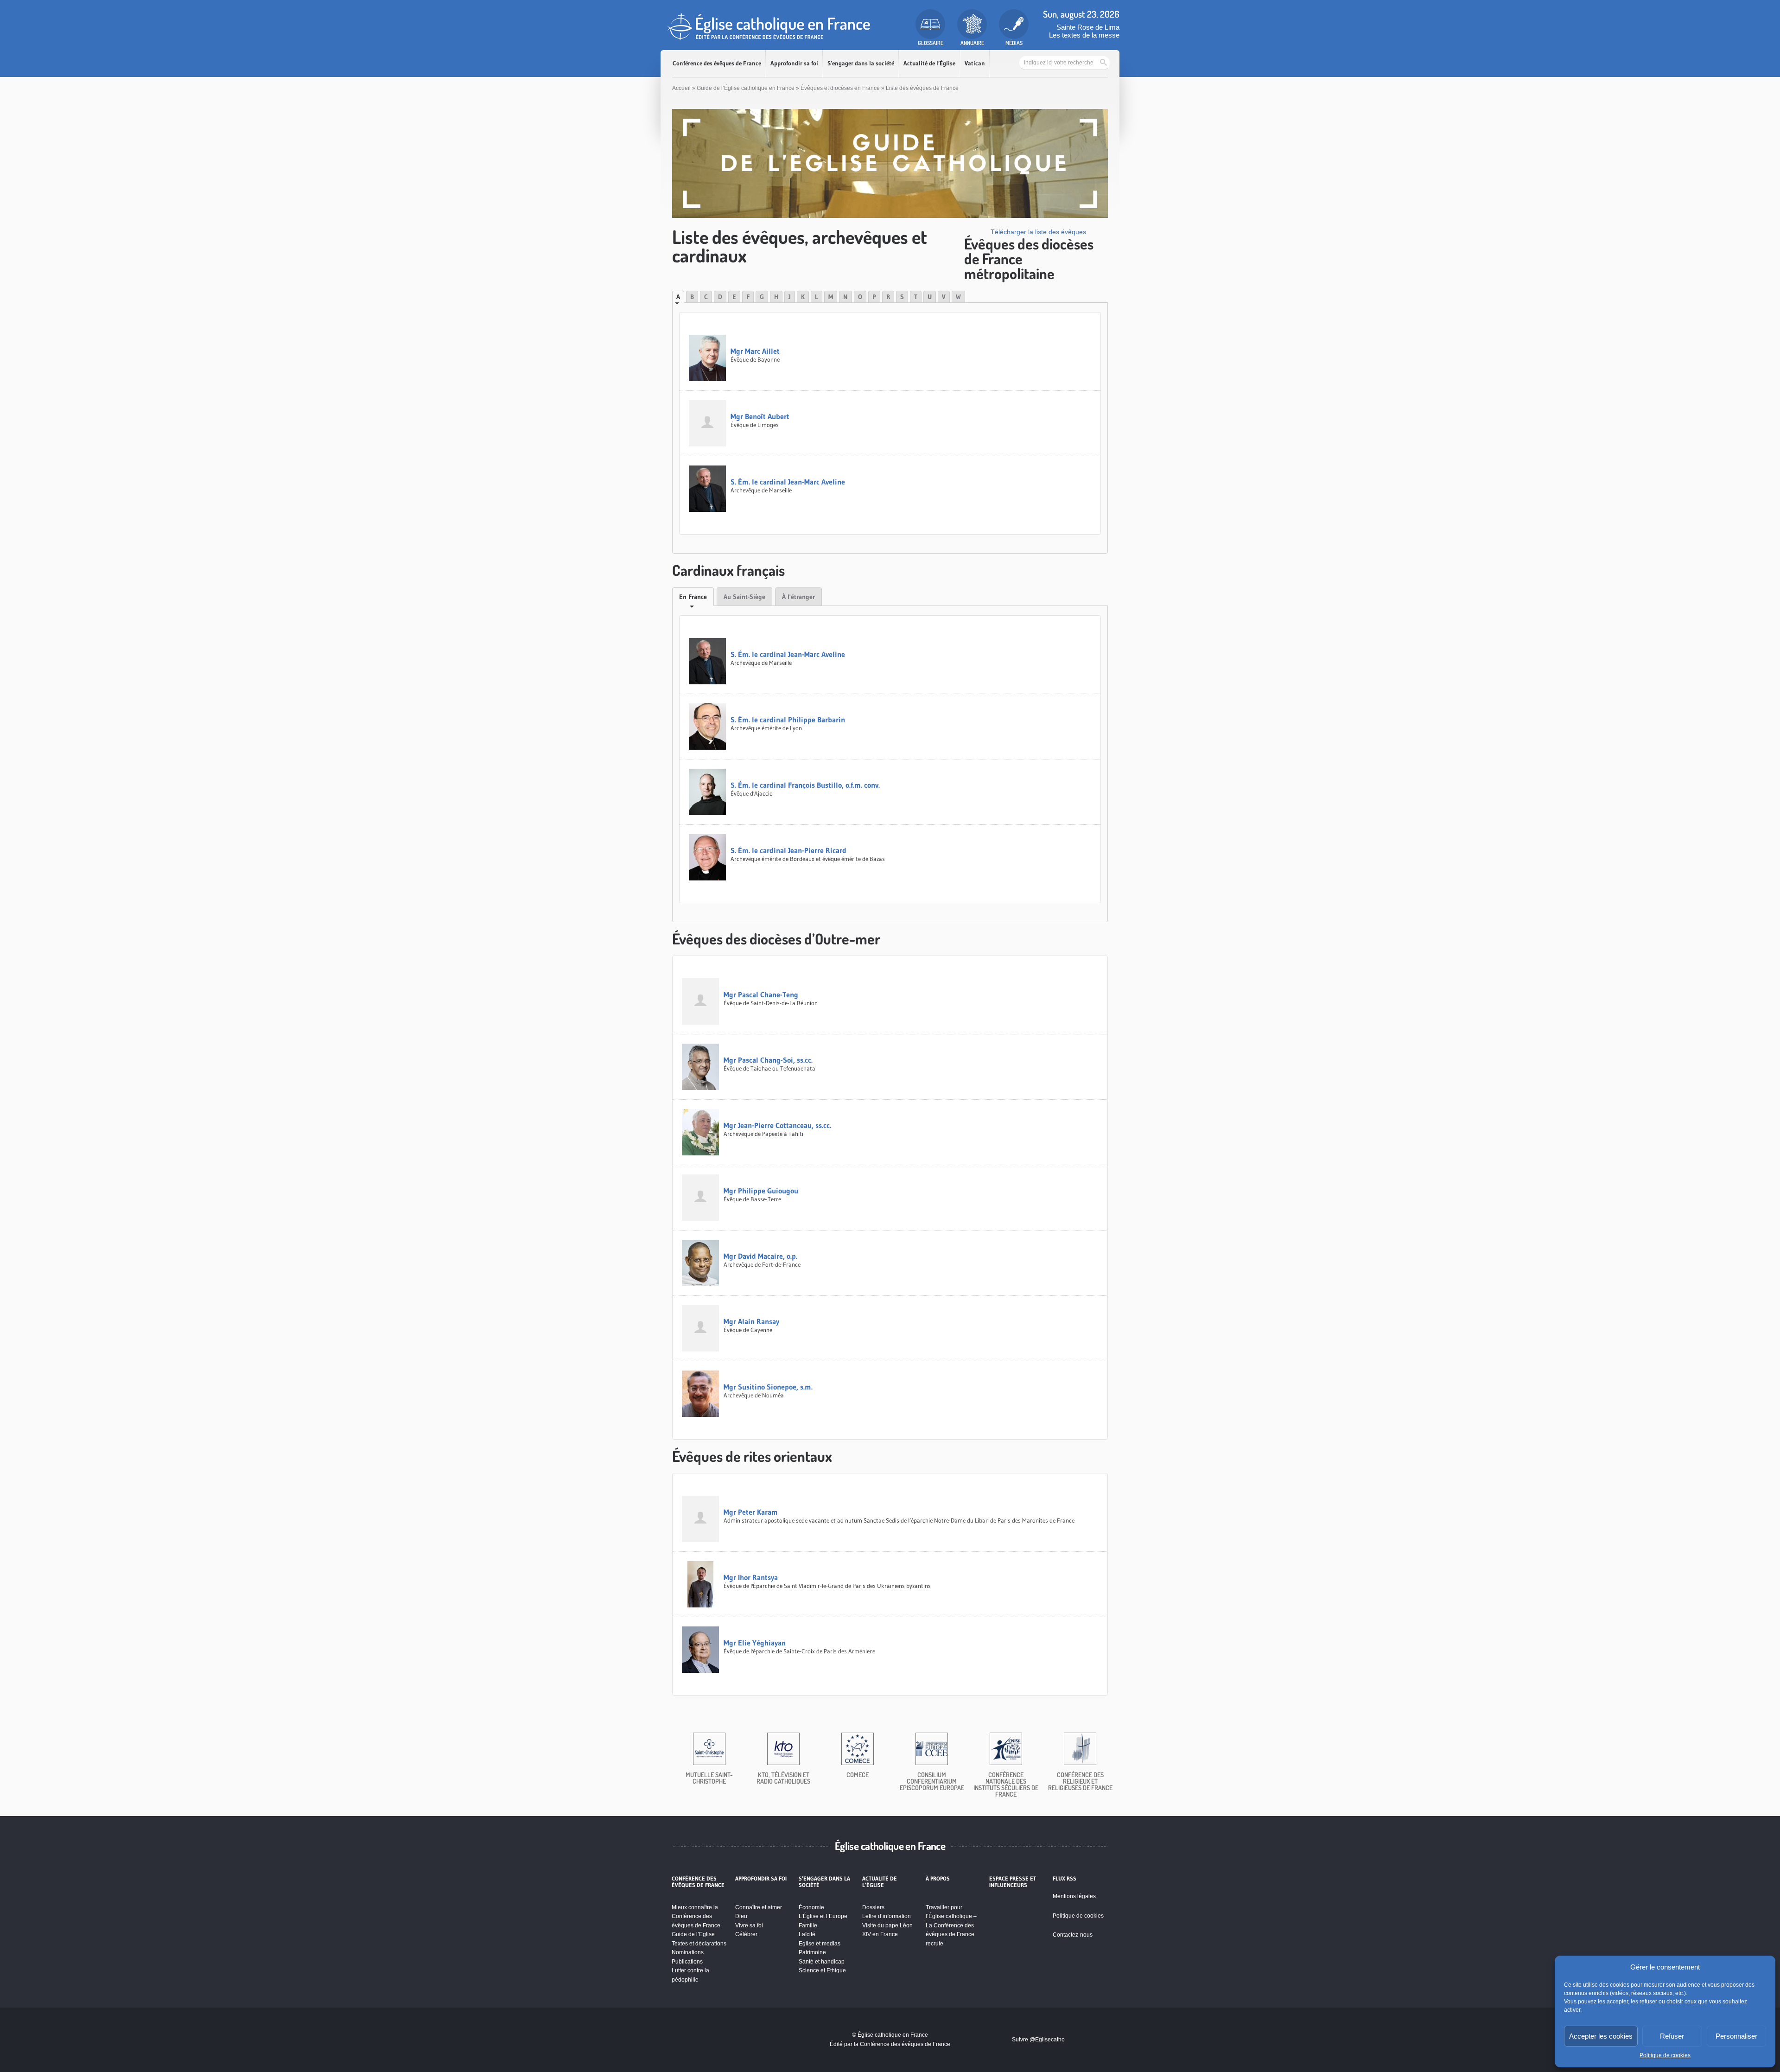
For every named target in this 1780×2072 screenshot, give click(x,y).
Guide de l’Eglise (693, 1934)
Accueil (681, 88)
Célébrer (746, 1934)
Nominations (688, 1952)
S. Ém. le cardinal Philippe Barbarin (788, 720)
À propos (938, 1879)
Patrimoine (812, 1952)
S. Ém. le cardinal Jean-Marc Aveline (788, 482)
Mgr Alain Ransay (751, 1321)
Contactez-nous (1073, 1935)
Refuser (1672, 2036)
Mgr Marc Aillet (755, 351)
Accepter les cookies (1601, 2036)
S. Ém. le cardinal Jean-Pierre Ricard (788, 850)
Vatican (975, 63)
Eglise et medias (820, 1944)
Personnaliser (1736, 2036)
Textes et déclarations (699, 1944)
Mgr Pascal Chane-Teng (761, 995)
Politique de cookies (1665, 2055)
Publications (687, 1962)
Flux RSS (1065, 1879)
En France (693, 597)
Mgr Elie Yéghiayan (755, 1643)
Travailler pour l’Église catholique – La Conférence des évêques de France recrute (951, 1925)
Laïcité (807, 1934)
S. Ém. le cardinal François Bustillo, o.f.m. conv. (805, 785)
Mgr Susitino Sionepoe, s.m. (768, 1387)
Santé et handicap (822, 1962)
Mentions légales (1074, 1896)
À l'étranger (798, 597)
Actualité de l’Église (929, 63)
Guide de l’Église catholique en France (746, 88)
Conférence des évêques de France (717, 63)
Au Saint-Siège (744, 597)
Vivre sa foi (749, 1925)
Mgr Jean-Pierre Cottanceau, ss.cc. (777, 1125)
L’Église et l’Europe (823, 1916)
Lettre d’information (887, 1916)
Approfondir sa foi (794, 63)
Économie (811, 1907)
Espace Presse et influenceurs (1013, 1882)
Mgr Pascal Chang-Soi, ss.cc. (768, 1060)
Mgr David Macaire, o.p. (760, 1256)
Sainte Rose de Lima (1088, 27)
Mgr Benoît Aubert (760, 416)
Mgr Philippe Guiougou (761, 1191)
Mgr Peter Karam (751, 1512)
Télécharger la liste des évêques (1038, 232)
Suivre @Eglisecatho (1038, 2040)
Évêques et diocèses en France (840, 88)
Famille (808, 1925)
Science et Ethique (822, 1970)
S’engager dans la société (861, 63)
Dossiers (873, 1907)
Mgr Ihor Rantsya (751, 1577)
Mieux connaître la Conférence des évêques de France (696, 1916)
